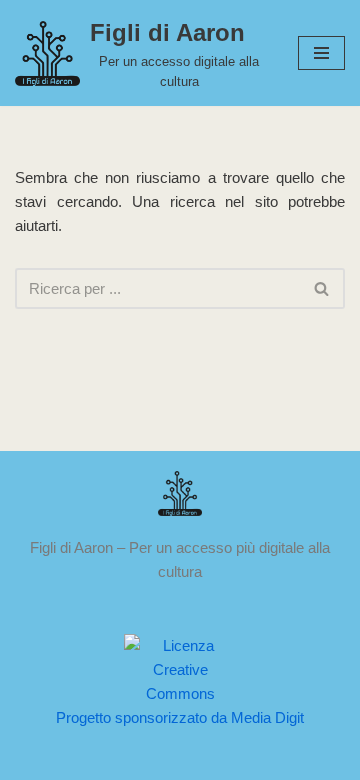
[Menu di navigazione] (321, 53)
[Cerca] (322, 288)
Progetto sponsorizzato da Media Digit (180, 717)
